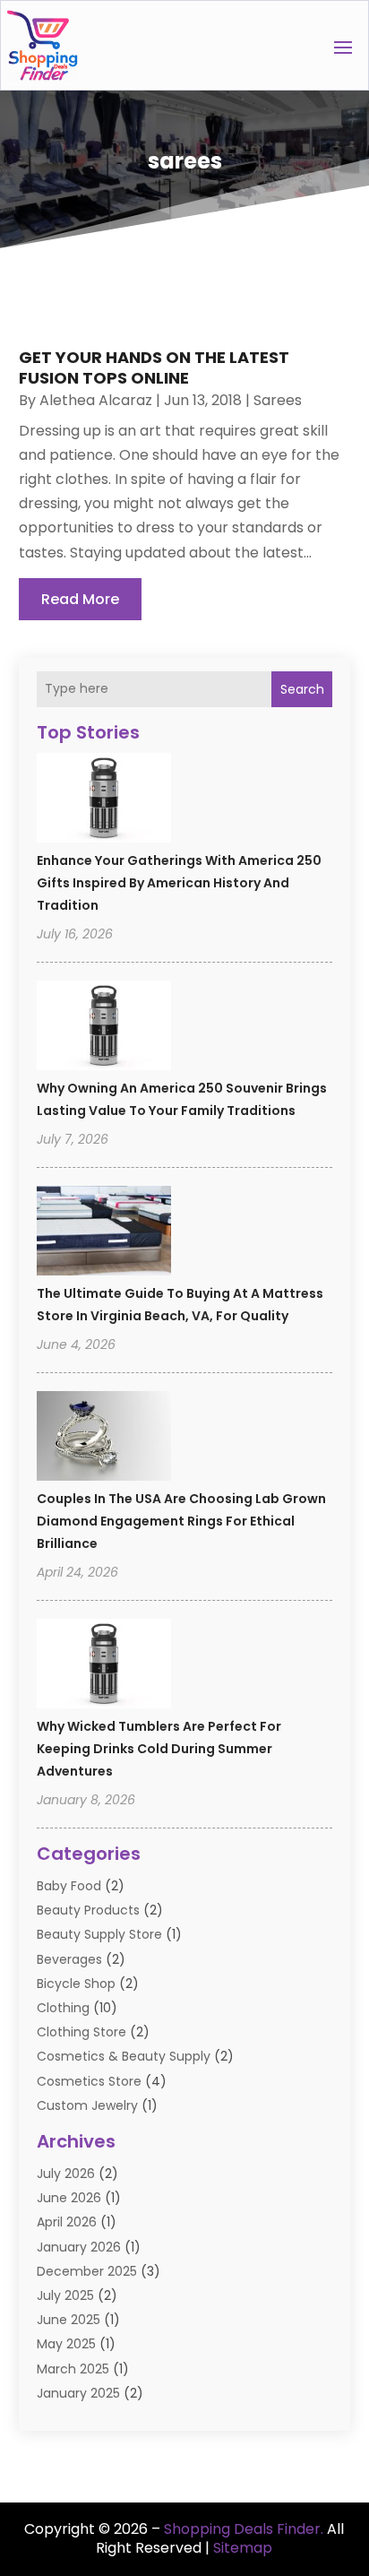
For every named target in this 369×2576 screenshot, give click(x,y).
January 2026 (79, 2247)
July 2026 (66, 2174)
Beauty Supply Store (99, 1934)
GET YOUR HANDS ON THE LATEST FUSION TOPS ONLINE (154, 367)
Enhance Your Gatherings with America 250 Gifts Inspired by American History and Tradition (179, 883)
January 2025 (78, 2393)
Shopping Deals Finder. (244, 2529)
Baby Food (69, 1886)
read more (80, 599)
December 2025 (87, 2271)
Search (302, 689)
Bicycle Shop (76, 1984)
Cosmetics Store (89, 2081)
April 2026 (67, 2222)
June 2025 (69, 2320)
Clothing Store (82, 2032)
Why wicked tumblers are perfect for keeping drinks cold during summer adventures (159, 1749)
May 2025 (66, 2344)
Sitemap (243, 2548)
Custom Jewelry (87, 2105)
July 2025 (65, 2295)
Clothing (63, 2008)
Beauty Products (88, 1910)
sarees (278, 400)
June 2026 (69, 2198)
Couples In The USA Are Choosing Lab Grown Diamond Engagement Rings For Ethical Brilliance (181, 1521)
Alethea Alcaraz (96, 400)
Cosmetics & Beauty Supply (124, 2056)
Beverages (69, 1959)
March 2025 (73, 2369)
